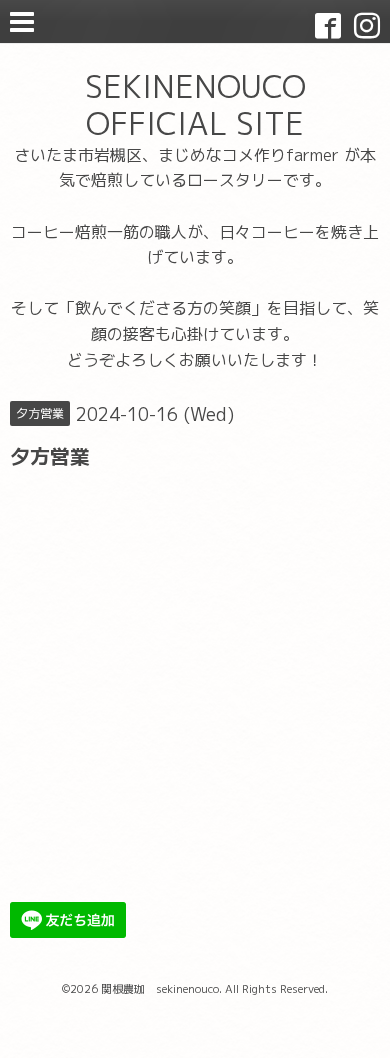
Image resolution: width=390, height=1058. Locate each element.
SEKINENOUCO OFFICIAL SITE (195, 104)
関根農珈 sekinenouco (160, 989)
